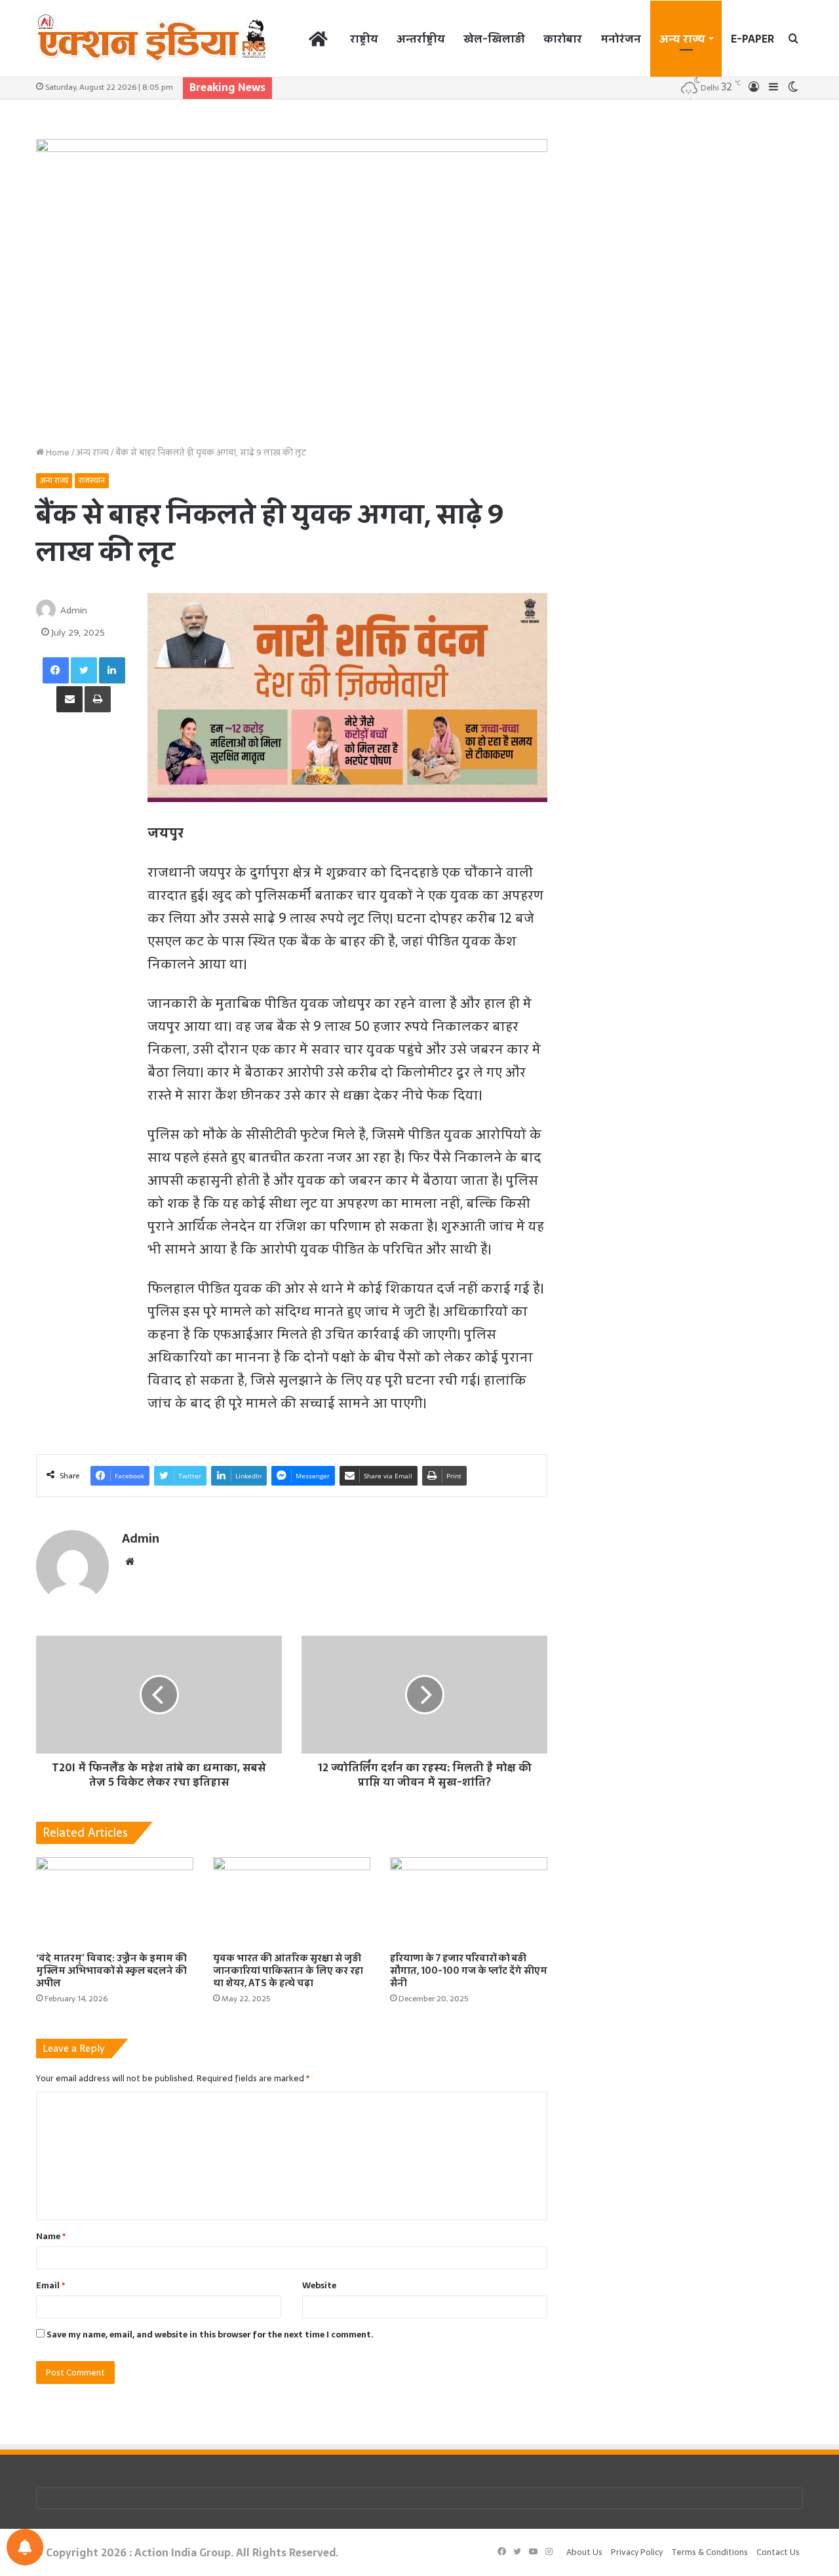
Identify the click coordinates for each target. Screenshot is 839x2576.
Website (319, 2285)
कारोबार (563, 39)
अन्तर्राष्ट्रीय (421, 39)
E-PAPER (752, 39)
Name (51, 2236)
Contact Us (778, 2552)
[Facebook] (56, 670)
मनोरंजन (621, 39)
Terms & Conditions (710, 2552)
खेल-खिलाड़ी (494, 39)
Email (50, 2285)
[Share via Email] (69, 699)
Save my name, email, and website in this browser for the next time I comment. (210, 2335)
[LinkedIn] (112, 670)
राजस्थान (92, 480)
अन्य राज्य (682, 39)
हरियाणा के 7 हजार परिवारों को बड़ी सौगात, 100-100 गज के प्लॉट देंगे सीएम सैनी (469, 1970)
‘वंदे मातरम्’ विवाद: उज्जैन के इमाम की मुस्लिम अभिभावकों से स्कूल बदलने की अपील (111, 1970)
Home (57, 452)
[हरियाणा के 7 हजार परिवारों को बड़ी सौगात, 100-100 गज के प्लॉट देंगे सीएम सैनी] (469, 1901)
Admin (74, 610)
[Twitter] (84, 670)
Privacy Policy (637, 2552)
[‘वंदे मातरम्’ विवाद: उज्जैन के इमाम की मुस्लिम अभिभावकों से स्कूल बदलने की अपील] (115, 1901)
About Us (584, 2552)
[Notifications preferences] (25, 2547)
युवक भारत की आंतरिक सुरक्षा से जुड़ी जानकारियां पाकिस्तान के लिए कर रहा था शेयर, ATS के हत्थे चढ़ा (288, 1970)
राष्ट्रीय (364, 39)
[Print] (98, 699)
